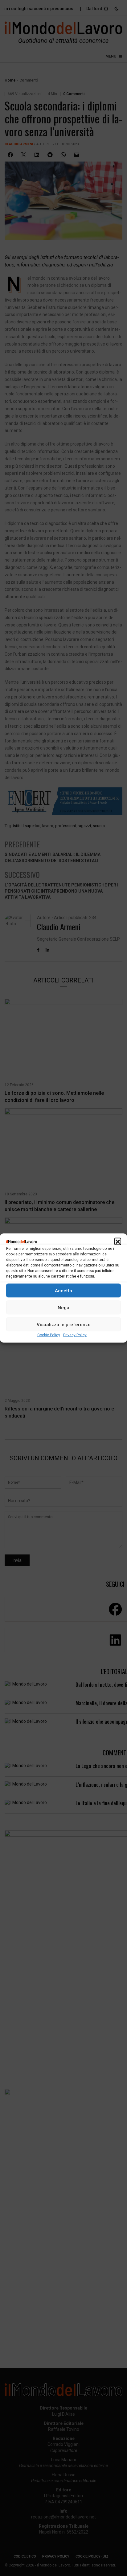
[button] (118, 1241)
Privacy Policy (75, 1335)
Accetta (63, 1290)
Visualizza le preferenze (64, 1324)
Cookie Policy (49, 1335)
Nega (63, 1307)
